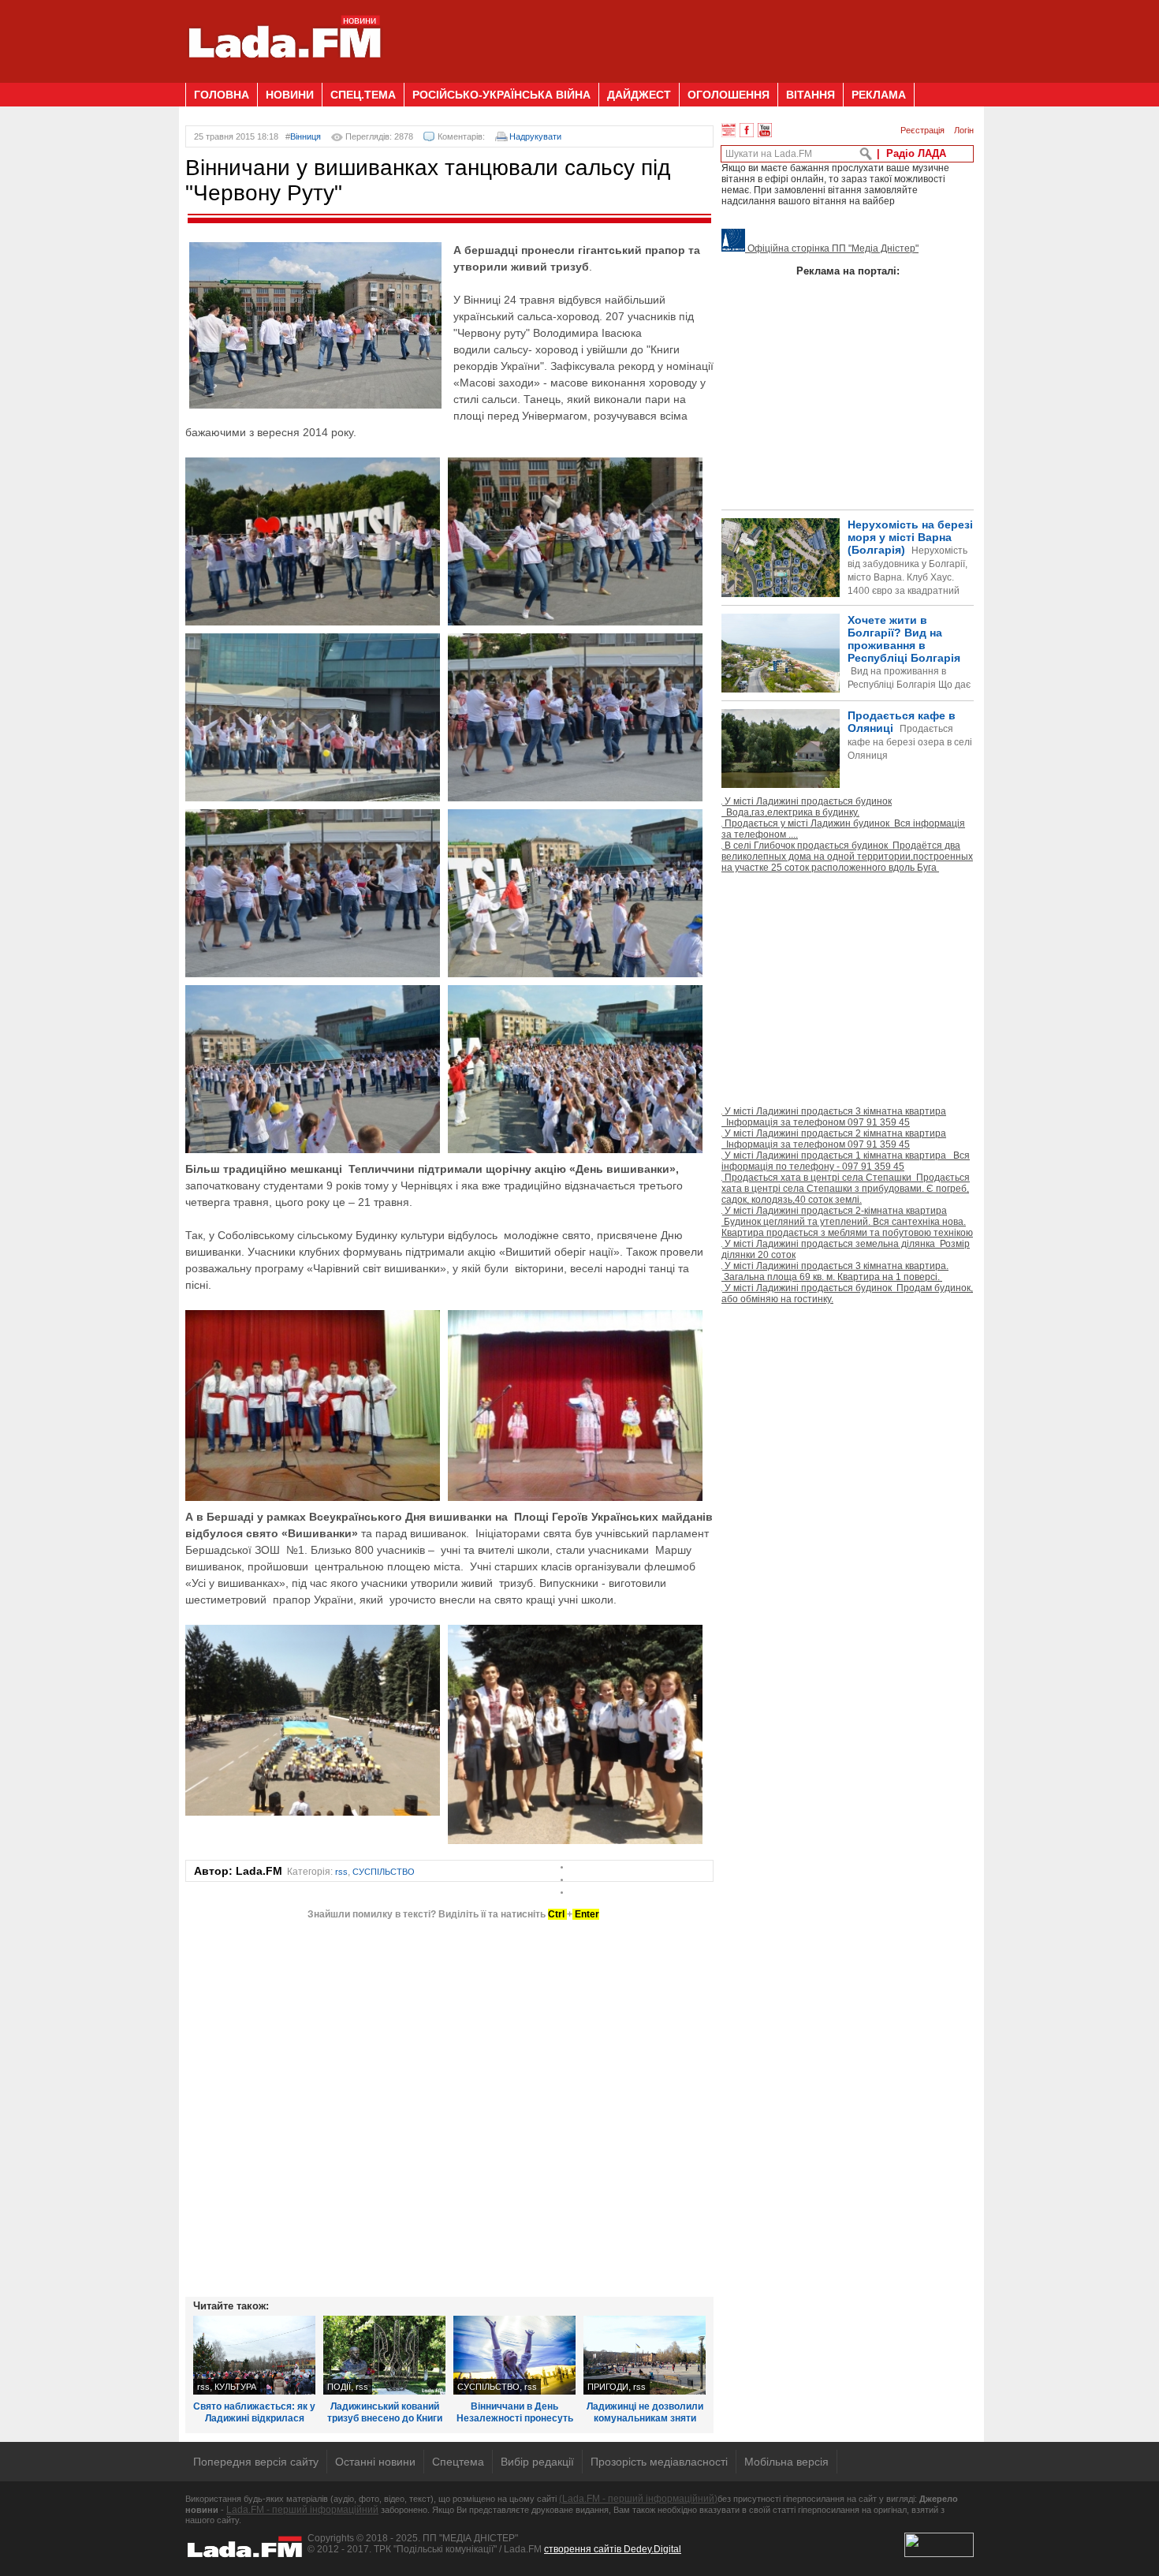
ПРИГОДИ (608, 2387)
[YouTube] (765, 130)
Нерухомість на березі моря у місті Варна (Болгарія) (910, 571)
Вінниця (306, 136)
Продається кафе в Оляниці (910, 735)
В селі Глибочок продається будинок (847, 857)
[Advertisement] (687, 35)
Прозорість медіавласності (659, 2462)
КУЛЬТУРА (235, 2387)
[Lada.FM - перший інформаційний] (284, 77)
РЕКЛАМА (879, 95)
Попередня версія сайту (256, 2462)
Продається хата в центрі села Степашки (846, 1189)
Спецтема (458, 2462)
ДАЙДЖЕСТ (639, 95)
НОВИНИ (290, 95)
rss (341, 1872)
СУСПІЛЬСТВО (384, 1872)
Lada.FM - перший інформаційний (302, 2510)
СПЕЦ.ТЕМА (363, 95)
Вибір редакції (537, 2462)
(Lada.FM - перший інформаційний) (638, 2499)
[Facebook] (747, 130)
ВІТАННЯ (811, 95)
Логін (964, 130)
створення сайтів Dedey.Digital (613, 2549)
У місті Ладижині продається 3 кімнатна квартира (834, 1117)
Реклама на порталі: (848, 271)
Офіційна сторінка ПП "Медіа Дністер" (832, 248)
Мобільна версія (786, 2462)
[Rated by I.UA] (939, 2554)
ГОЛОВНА (222, 95)
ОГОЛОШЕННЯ (729, 95)
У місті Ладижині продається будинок (807, 807)
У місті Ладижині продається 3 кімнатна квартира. (835, 1271)
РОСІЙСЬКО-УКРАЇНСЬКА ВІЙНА (501, 95)
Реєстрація (922, 130)
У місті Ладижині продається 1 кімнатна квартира (846, 1161)
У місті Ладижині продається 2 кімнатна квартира (834, 1139)
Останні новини (375, 2462)
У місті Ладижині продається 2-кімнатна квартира (847, 1222)
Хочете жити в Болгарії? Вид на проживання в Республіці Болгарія (846, 679)
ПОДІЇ (339, 2387)
